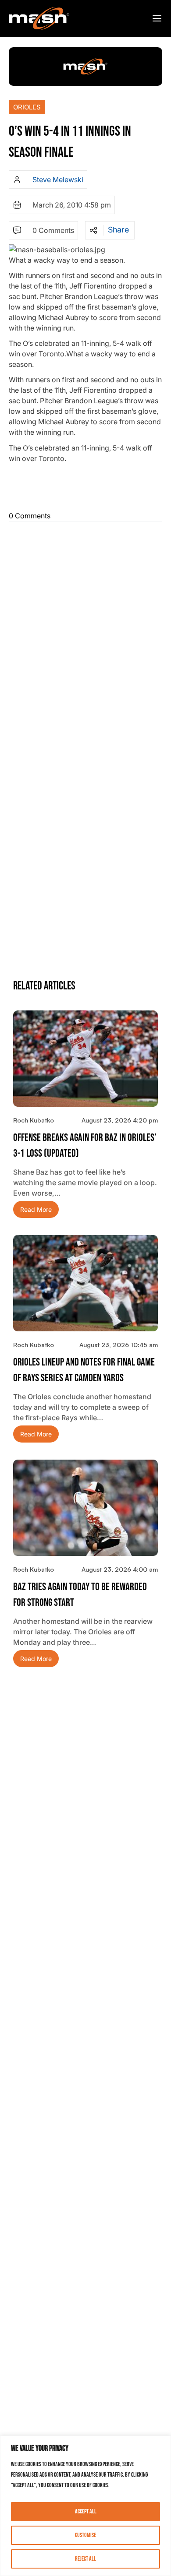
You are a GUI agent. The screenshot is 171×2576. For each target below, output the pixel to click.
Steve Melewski (58, 179)
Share (118, 230)
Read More (36, 1209)
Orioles (27, 107)
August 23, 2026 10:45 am (119, 1345)
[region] (85, 2506)
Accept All (86, 2511)
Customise (85, 2535)
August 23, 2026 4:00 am (120, 1569)
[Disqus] (85, 634)
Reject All (85, 2559)
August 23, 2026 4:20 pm (120, 1120)
